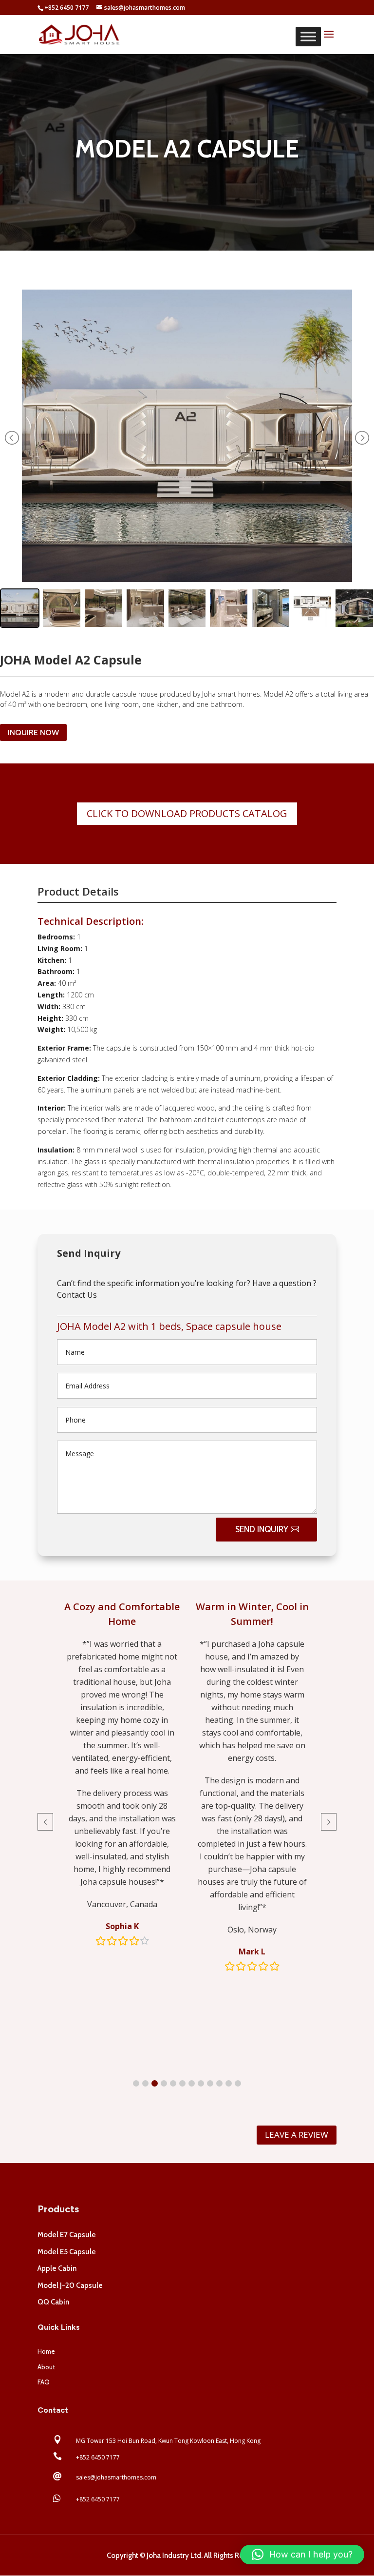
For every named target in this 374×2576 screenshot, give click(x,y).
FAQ (44, 2382)
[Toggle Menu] (308, 36)
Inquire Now (33, 732)
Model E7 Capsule (67, 2235)
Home (46, 2351)
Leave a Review (297, 2135)
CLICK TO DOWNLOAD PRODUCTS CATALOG (187, 813)
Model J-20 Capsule (70, 2285)
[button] (136, 2083)
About (46, 2367)
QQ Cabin (53, 2302)
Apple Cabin (57, 2268)
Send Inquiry (262, 1529)
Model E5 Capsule (67, 2252)
